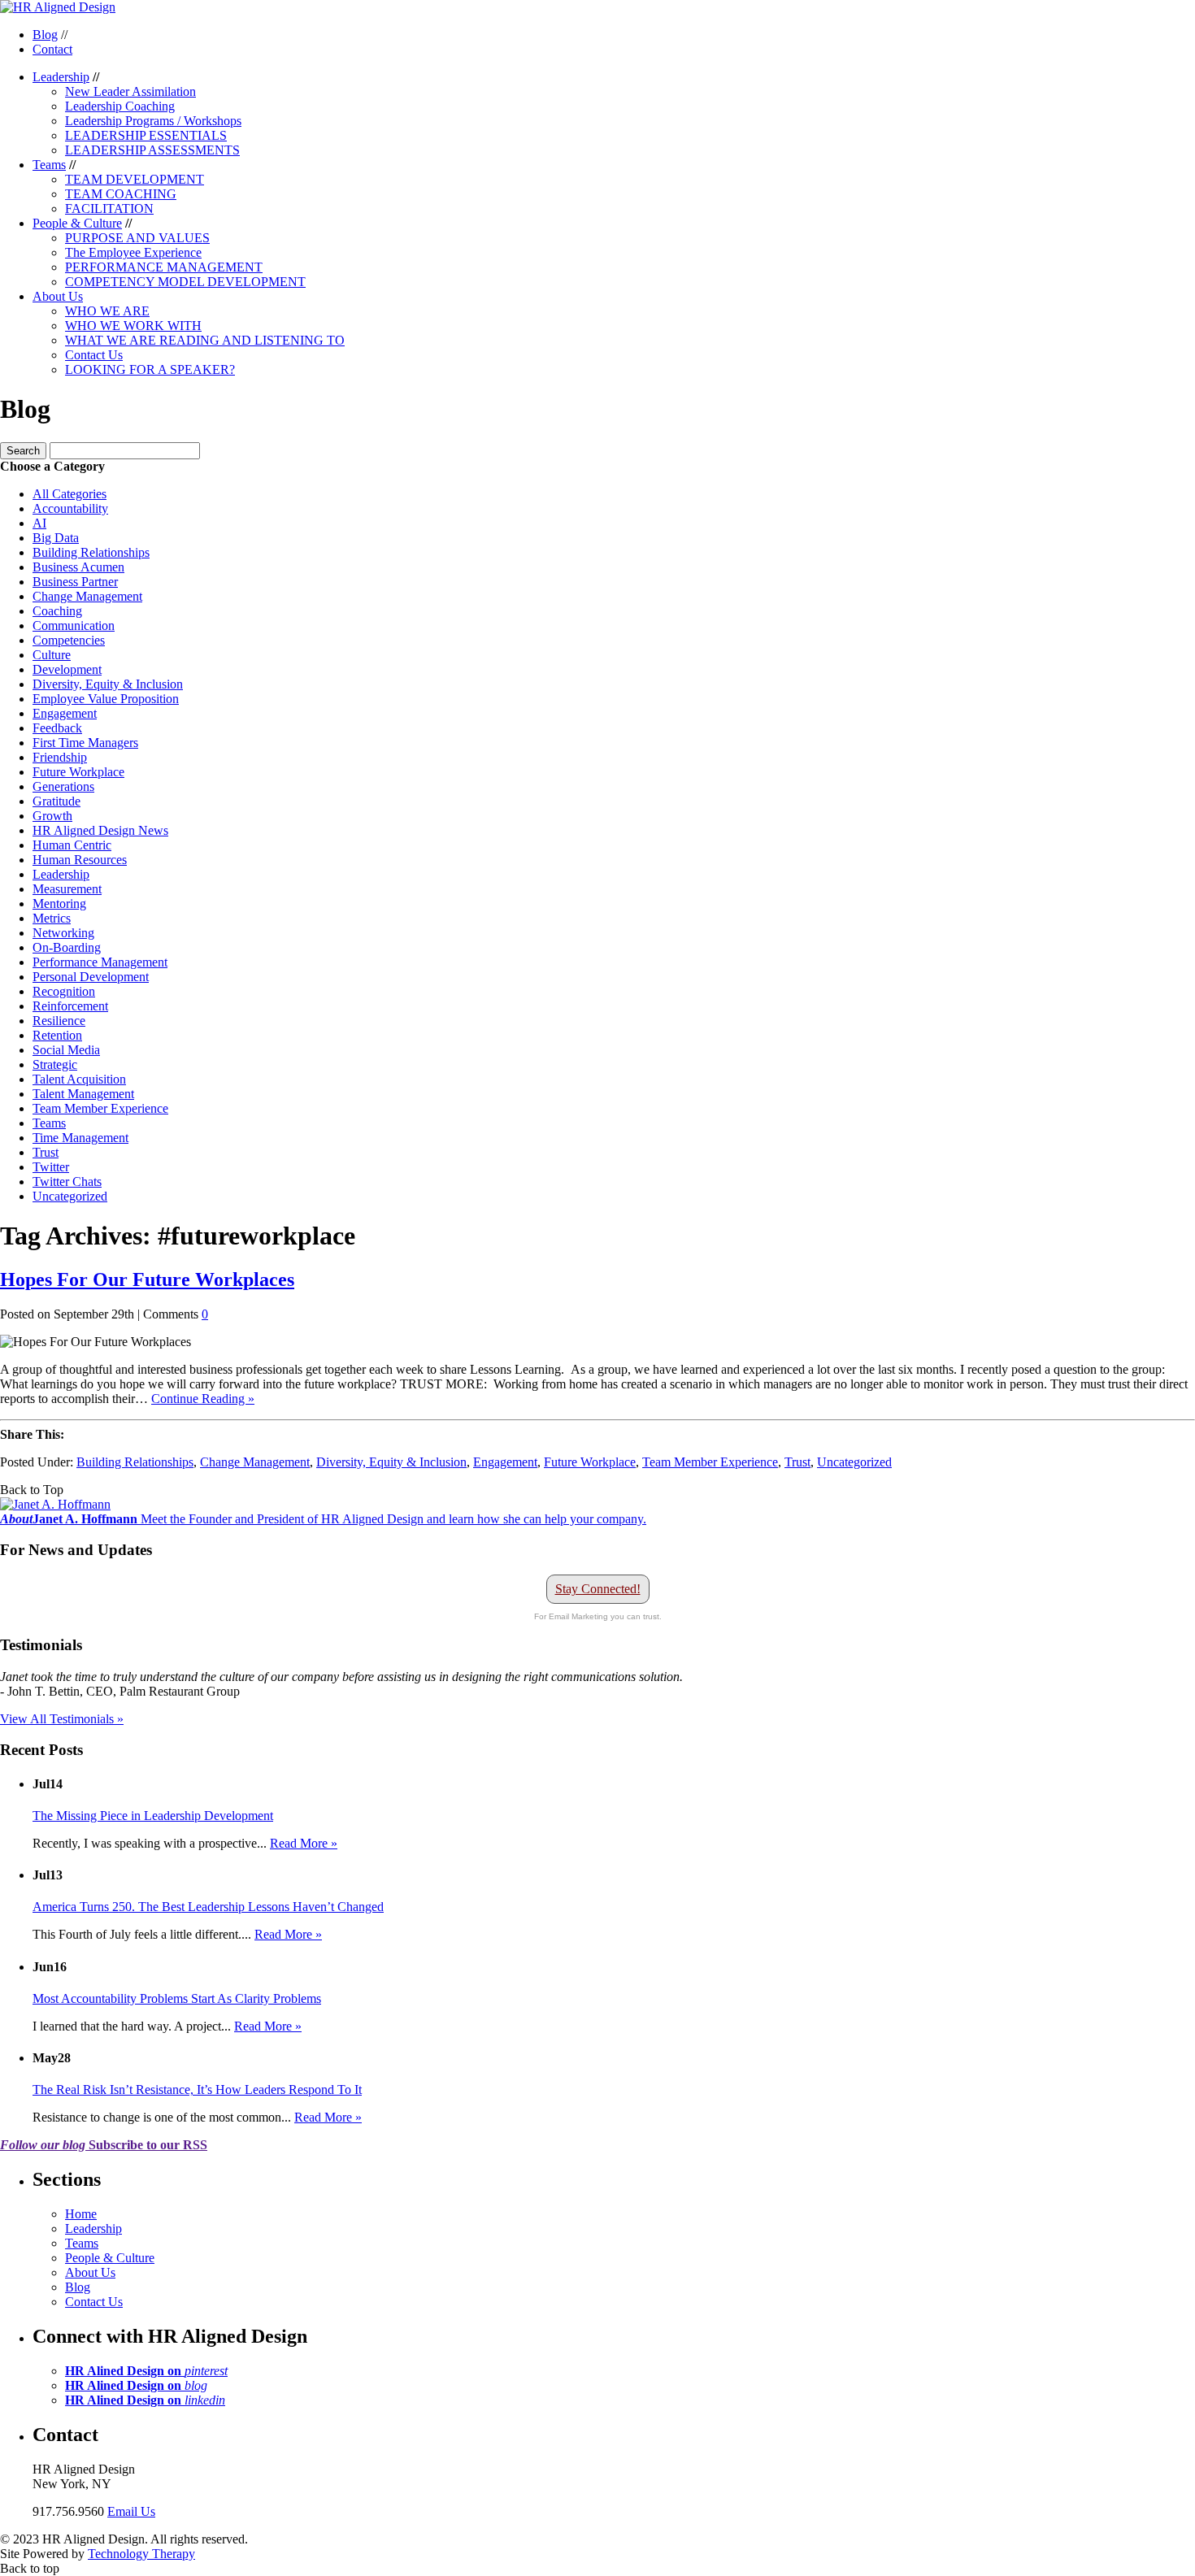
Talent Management (83, 1094)
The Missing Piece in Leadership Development (153, 1816)
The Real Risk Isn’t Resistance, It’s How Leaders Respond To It (197, 2089)
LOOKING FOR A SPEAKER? (150, 369)
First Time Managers (85, 743)
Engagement (65, 713)
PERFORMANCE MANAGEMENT (164, 267)
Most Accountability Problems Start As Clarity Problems (177, 1998)
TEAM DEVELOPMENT (135, 179)
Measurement (67, 889)
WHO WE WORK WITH (133, 326)
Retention (57, 1035)
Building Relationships (91, 552)
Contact (52, 49)
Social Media (66, 1050)
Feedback (57, 728)
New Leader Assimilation (130, 91)
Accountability (70, 508)
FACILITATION (109, 209)
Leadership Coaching (120, 106)
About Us (58, 296)
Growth (52, 816)
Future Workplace (78, 772)
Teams (49, 165)
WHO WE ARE (107, 311)
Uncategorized (70, 1196)
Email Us (131, 2511)
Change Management (87, 596)
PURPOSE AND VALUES (137, 238)
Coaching (57, 611)
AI (39, 523)
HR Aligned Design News (100, 830)
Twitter (51, 1167)
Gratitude (56, 801)
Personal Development (91, 977)
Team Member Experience (100, 1108)
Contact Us (94, 355)
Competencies (69, 640)
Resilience (59, 1021)
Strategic (55, 1064)
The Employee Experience (133, 252)
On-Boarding (67, 947)
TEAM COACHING (121, 194)
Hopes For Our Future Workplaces (147, 1279)
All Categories (70, 494)
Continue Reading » (203, 1399)
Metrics (52, 918)
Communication (74, 626)
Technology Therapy (141, 2554)
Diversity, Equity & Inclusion (108, 684)
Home (81, 2214)
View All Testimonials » (62, 1719)
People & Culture (77, 223)
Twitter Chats (67, 1182)
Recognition (64, 991)
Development (67, 669)
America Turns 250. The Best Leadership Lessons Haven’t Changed (208, 1907)
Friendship (60, 757)
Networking (63, 933)
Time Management (80, 1138)
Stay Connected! (598, 1589)
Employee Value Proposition (106, 699)
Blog (45, 35)
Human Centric (72, 845)
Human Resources (80, 860)
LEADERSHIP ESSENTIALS (146, 135)
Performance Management (100, 962)
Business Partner (75, 582)
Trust (46, 1152)
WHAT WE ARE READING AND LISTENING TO (205, 340)
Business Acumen (78, 567)
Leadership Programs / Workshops (153, 121)
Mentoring (59, 904)
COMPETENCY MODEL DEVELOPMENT (185, 282)
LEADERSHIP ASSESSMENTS (152, 150)
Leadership (61, 77)
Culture (52, 655)
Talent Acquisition (79, 1079)
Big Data (56, 538)
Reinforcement (70, 1006)
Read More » (304, 1843)
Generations (63, 786)
